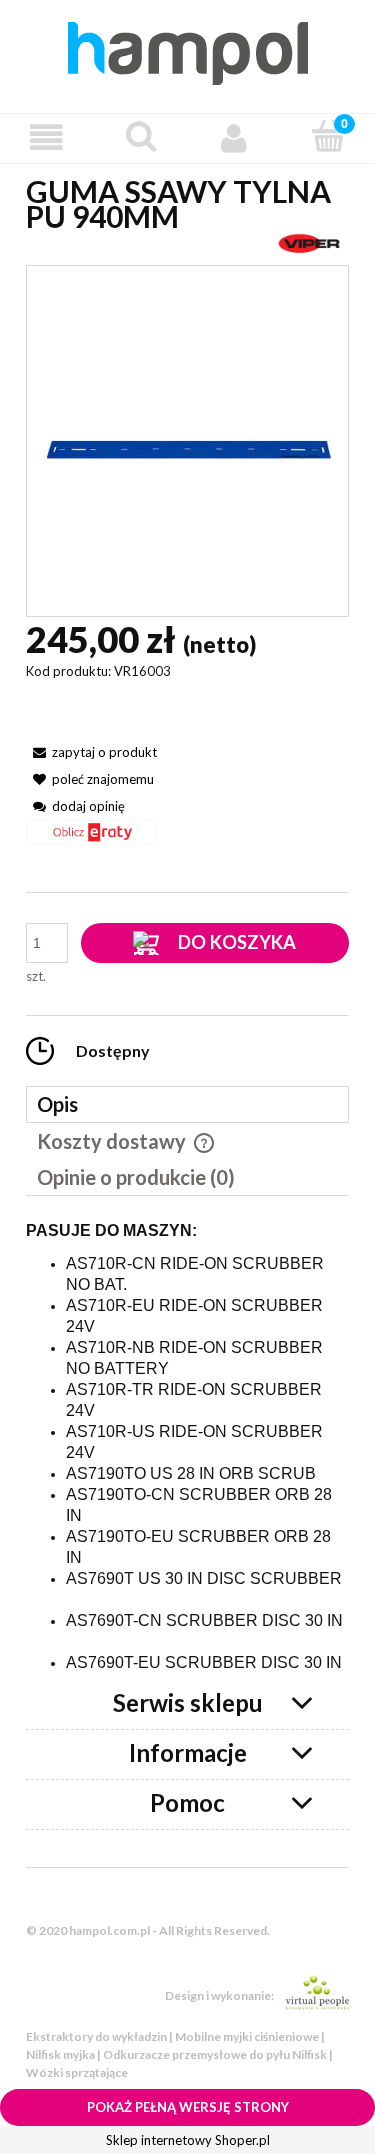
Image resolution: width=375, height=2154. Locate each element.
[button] (47, 137)
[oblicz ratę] (91, 839)
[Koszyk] (328, 136)
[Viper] (309, 242)
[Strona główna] (188, 50)
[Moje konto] (235, 137)
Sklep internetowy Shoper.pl (188, 2140)
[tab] (187, 1104)
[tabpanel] (187, 1448)
